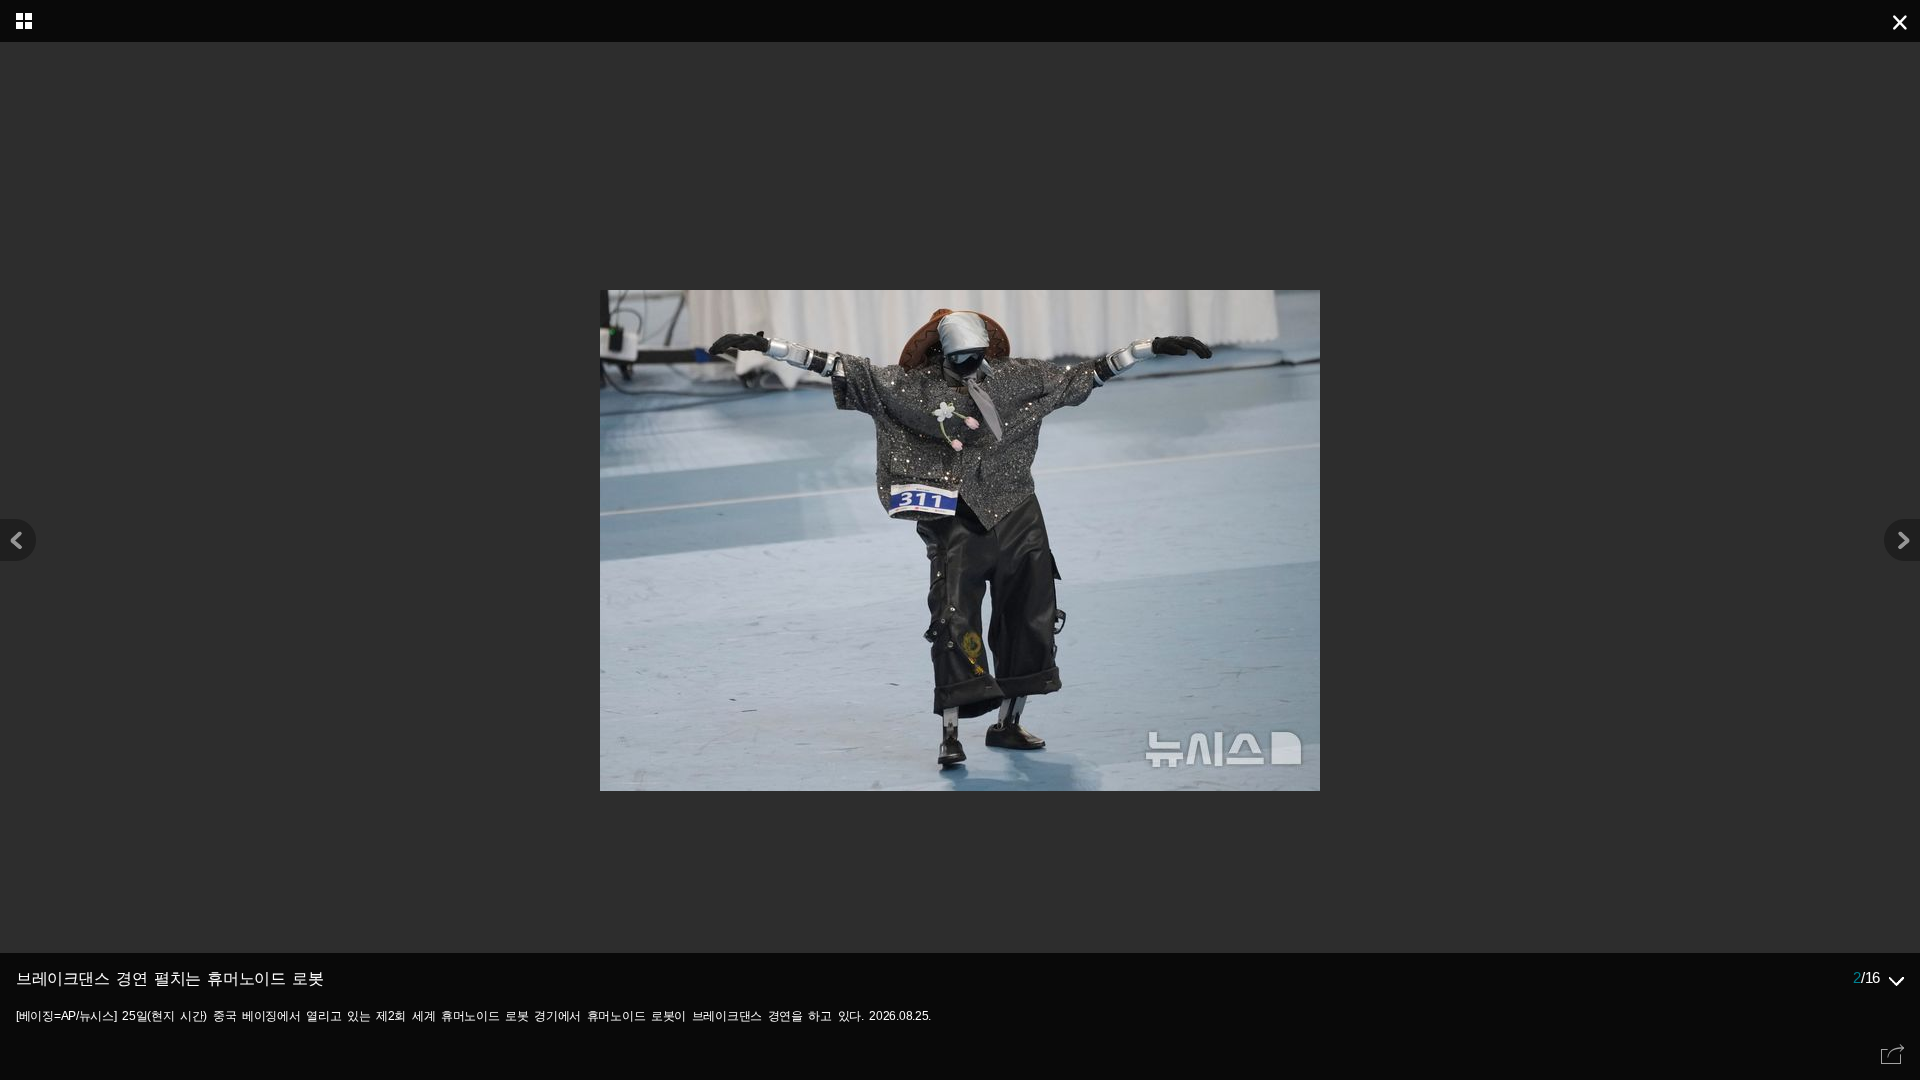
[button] (1902, 540)
